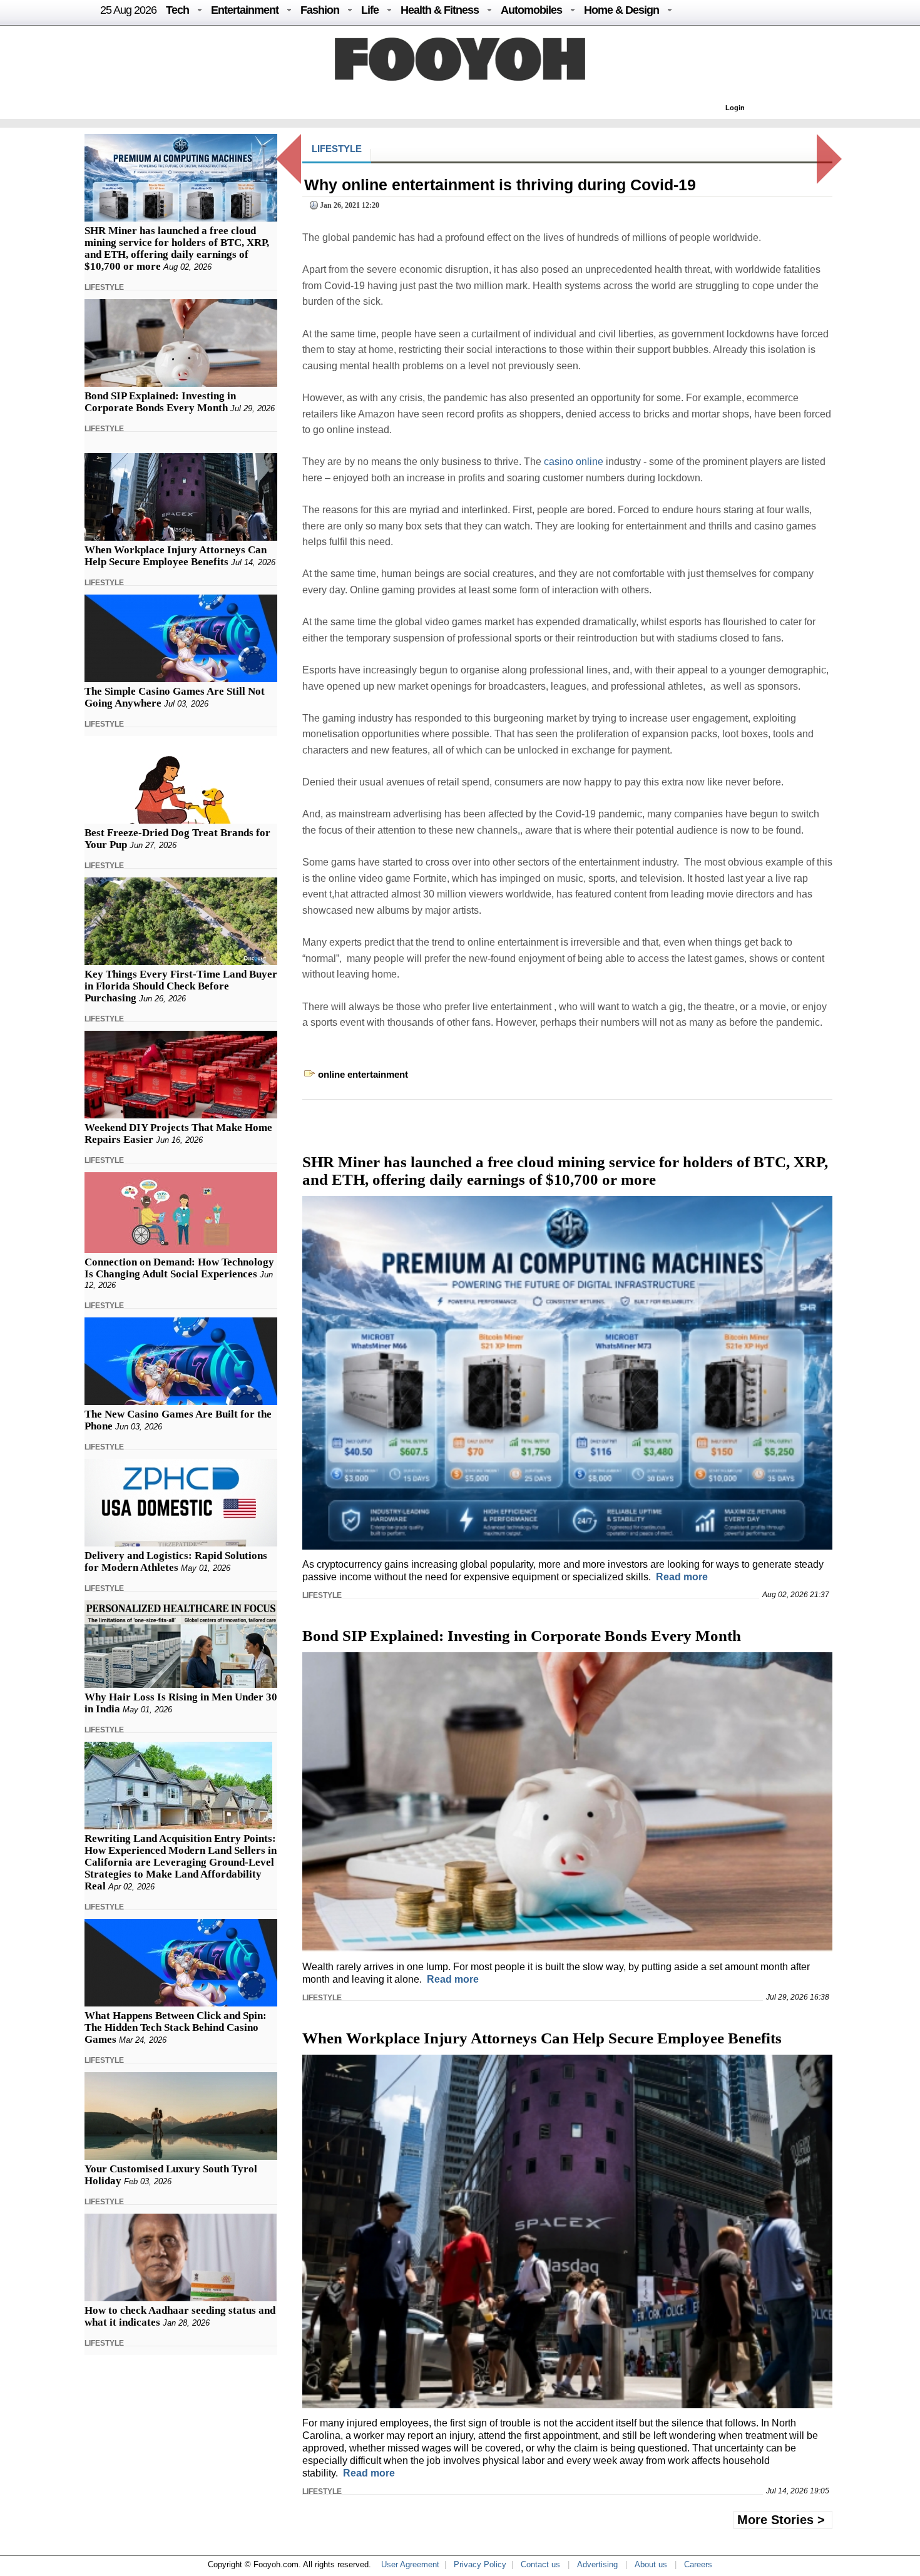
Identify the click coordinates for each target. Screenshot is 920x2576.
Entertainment (245, 10)
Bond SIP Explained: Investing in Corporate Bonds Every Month (160, 402)
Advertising (597, 2564)
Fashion (320, 10)
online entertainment (363, 1074)
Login (735, 108)
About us (651, 2564)
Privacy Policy (480, 2564)
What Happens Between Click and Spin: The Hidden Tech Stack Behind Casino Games (176, 2027)
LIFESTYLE (104, 287)
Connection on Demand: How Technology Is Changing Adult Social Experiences (179, 1268)
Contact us (540, 2564)
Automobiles (531, 10)
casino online (574, 462)
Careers (698, 2564)
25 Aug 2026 (128, 10)
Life (370, 10)
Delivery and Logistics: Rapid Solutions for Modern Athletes (176, 1561)
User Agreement (410, 2564)
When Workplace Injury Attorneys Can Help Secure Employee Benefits (176, 556)
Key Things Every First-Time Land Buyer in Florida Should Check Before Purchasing (181, 986)
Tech (177, 10)
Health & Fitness (440, 10)
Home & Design (621, 10)
